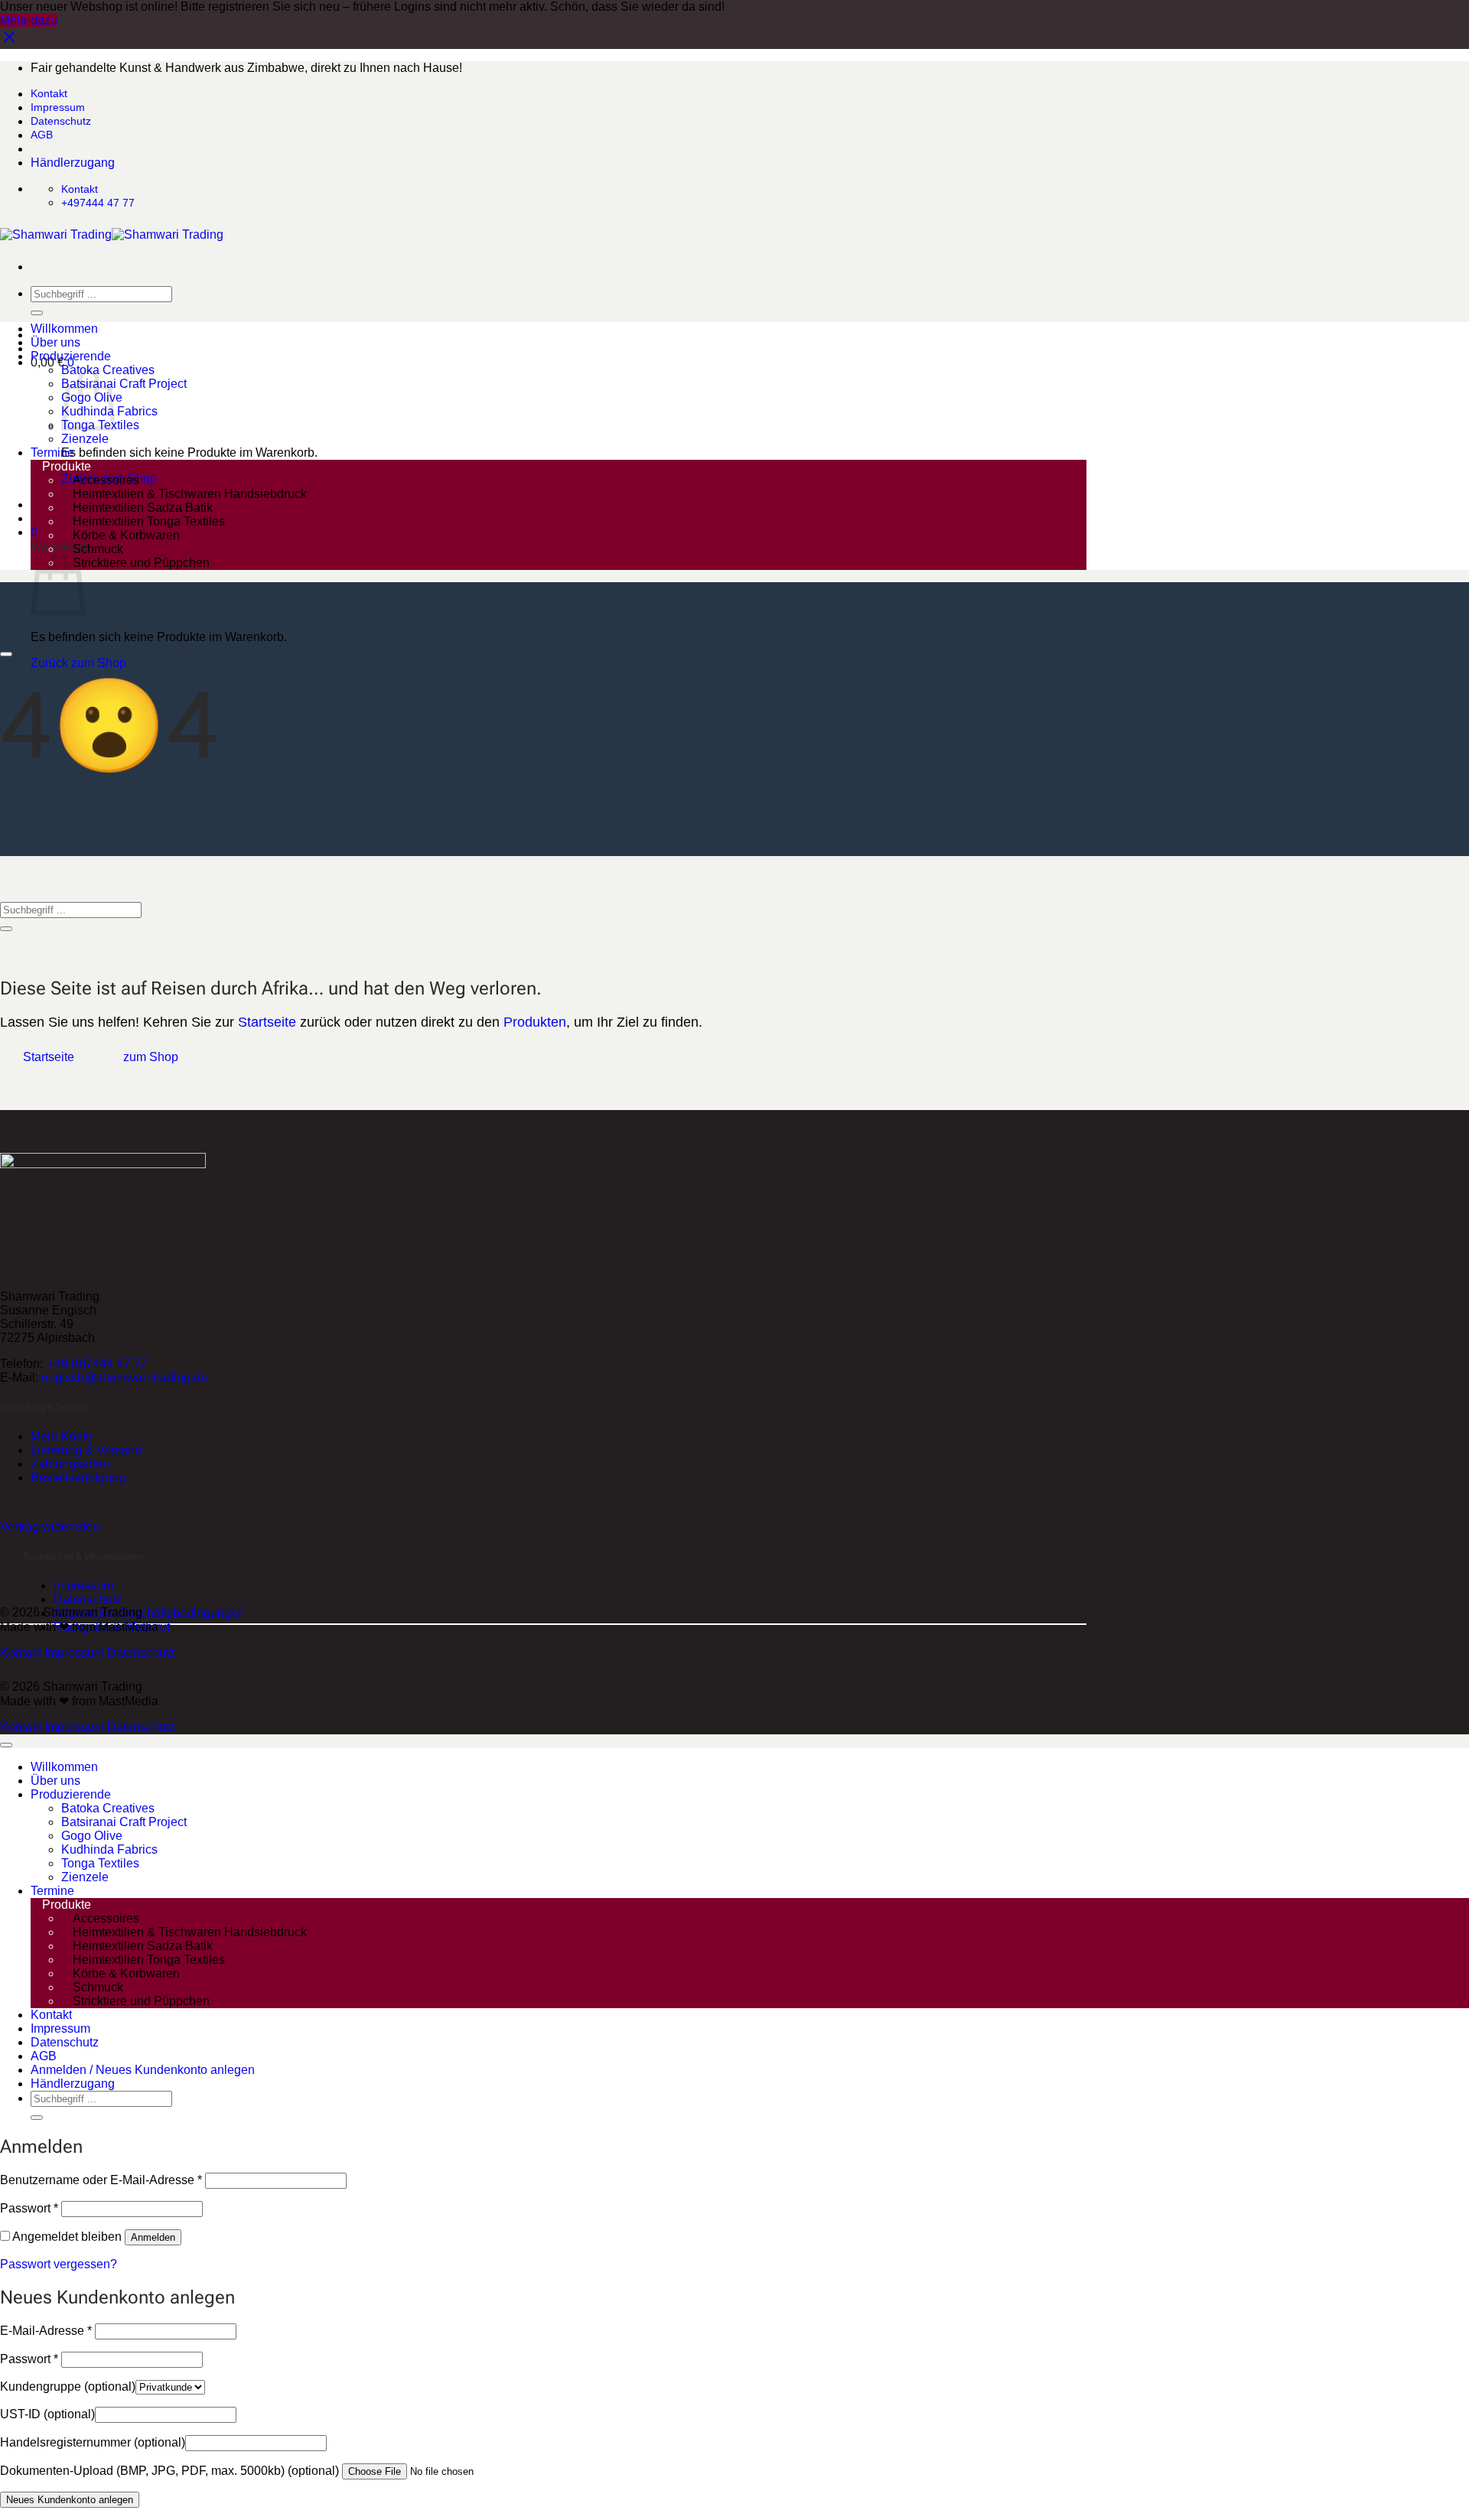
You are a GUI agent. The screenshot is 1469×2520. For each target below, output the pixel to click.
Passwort (29, 2208)
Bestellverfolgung (78, 1478)
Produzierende (71, 356)
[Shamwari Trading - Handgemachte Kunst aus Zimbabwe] (112, 234)
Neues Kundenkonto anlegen (70, 2500)
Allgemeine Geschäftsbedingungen (149, 1613)
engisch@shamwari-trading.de (124, 1377)
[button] (34, 532)
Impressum (58, 107)
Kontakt (49, 93)
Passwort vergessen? (59, 2264)
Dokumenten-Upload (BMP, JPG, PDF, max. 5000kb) (169, 2471)
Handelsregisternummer (93, 2442)
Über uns (55, 342)
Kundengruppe (68, 2387)
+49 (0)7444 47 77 (97, 1364)
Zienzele (85, 439)
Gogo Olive (92, 1836)
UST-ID (47, 2414)
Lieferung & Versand (86, 1450)
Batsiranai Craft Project (124, 384)
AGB (42, 135)
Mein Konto (62, 1436)
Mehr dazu (29, 20)
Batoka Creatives (108, 1808)
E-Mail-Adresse (46, 2331)
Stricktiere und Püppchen (141, 563)
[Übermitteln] (37, 313)
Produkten (535, 1022)
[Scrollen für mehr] (6, 654)
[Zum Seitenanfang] (6, 1745)
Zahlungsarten (70, 1464)
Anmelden (153, 2237)
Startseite (267, 1022)
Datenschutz (61, 121)
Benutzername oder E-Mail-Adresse (101, 2180)
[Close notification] (9, 42)
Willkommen (64, 329)
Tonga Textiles (100, 1863)
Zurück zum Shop (78, 663)
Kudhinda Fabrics (109, 1849)
